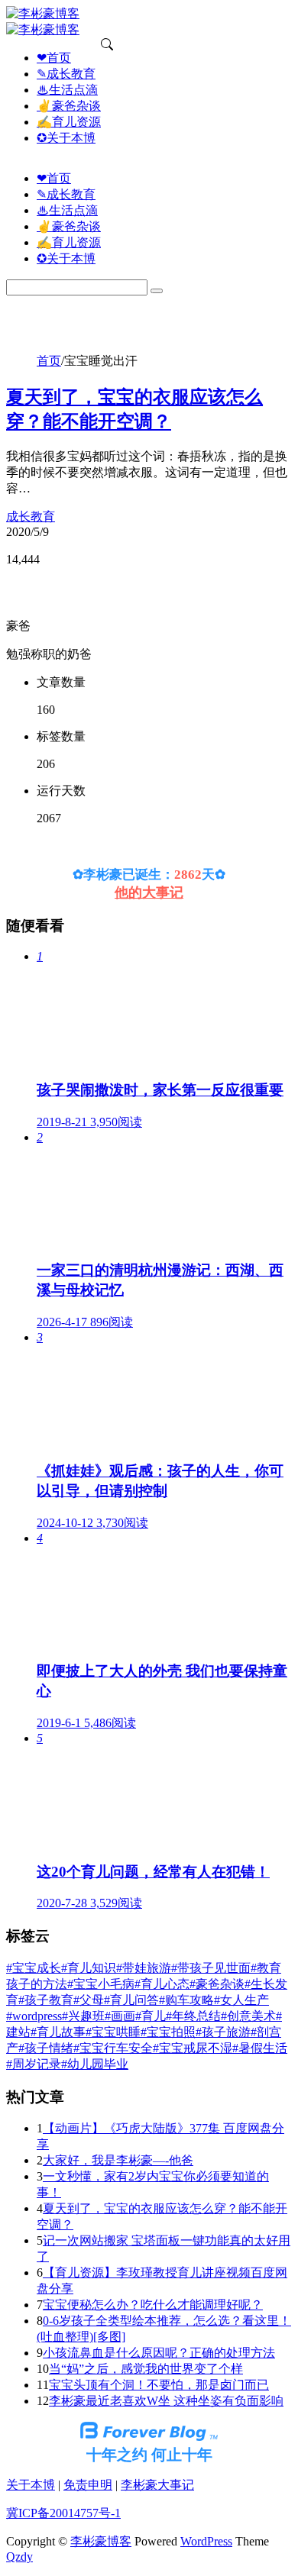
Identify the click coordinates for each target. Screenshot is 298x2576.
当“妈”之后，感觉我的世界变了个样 (146, 2369)
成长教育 (31, 516)
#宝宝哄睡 (113, 2032)
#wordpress (34, 2016)
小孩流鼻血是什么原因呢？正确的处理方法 (159, 2353)
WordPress (206, 2541)
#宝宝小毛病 (101, 1984)
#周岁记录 (34, 2064)
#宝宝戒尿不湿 (193, 2048)
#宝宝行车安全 (113, 2048)
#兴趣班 (83, 2016)
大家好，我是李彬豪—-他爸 (118, 2160)
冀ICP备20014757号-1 (63, 2513)
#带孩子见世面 (211, 1968)
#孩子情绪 (46, 2048)
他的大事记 (149, 893)
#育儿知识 (89, 1968)
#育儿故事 (58, 2032)
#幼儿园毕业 (95, 2064)
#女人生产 (241, 2000)
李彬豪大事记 (157, 2485)
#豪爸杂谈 (217, 1984)
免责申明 (88, 2485)
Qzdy (19, 2557)
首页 (49, 361)
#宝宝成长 (34, 1968)
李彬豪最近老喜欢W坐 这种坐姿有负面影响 (166, 2401)
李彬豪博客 (101, 2541)
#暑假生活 (260, 2048)
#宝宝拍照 (168, 2032)
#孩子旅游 (223, 2032)
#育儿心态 (162, 1984)
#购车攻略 (186, 2000)
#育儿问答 (131, 2000)
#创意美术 (248, 2016)
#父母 (89, 2000)
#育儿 (151, 2016)
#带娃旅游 (144, 1968)
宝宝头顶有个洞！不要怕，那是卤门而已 (159, 2385)
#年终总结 (193, 2016)
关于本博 (31, 2485)
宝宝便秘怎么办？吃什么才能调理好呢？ (153, 2305)
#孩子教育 (46, 2000)
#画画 (120, 2016)
